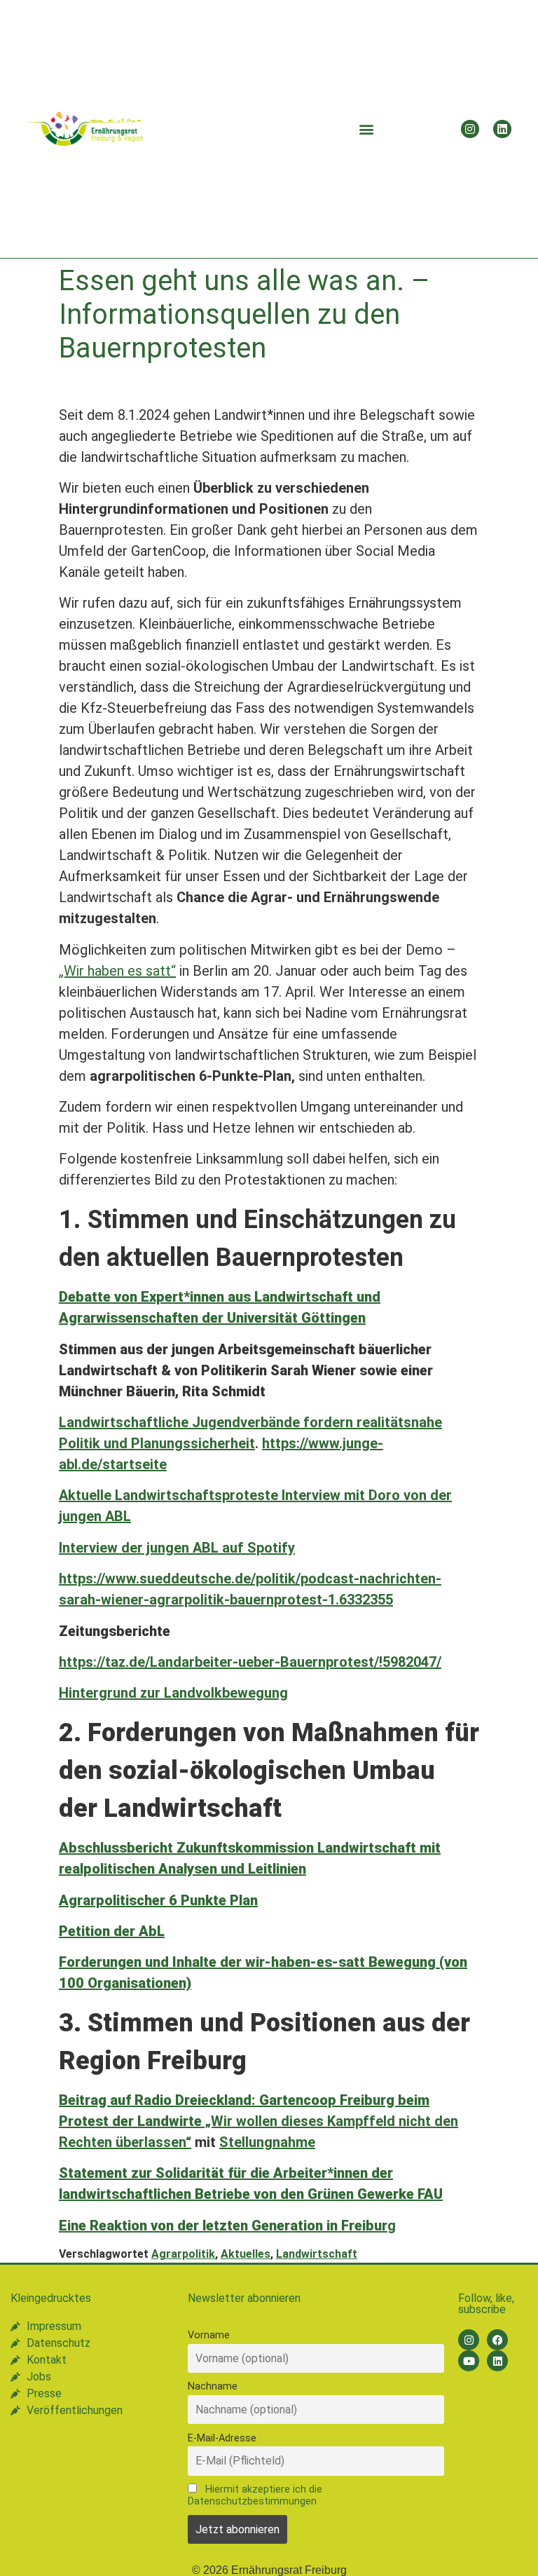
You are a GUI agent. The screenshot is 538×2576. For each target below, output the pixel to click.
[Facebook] (497, 2340)
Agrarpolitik (183, 2254)
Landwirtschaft (317, 2254)
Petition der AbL (112, 1931)
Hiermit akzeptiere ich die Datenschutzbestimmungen (255, 2495)
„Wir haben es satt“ (117, 971)
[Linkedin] (502, 129)
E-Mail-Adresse (222, 2438)
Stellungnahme (267, 2142)
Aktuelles (246, 2254)
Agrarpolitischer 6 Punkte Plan (158, 1900)
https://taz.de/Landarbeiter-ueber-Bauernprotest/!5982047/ (250, 1662)
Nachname (213, 2386)
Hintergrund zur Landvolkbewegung (173, 1693)
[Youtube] (469, 2361)
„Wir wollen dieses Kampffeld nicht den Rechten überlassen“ (258, 2121)
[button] (367, 129)
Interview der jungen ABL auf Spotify (177, 1548)
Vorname (209, 2335)
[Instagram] (470, 129)
